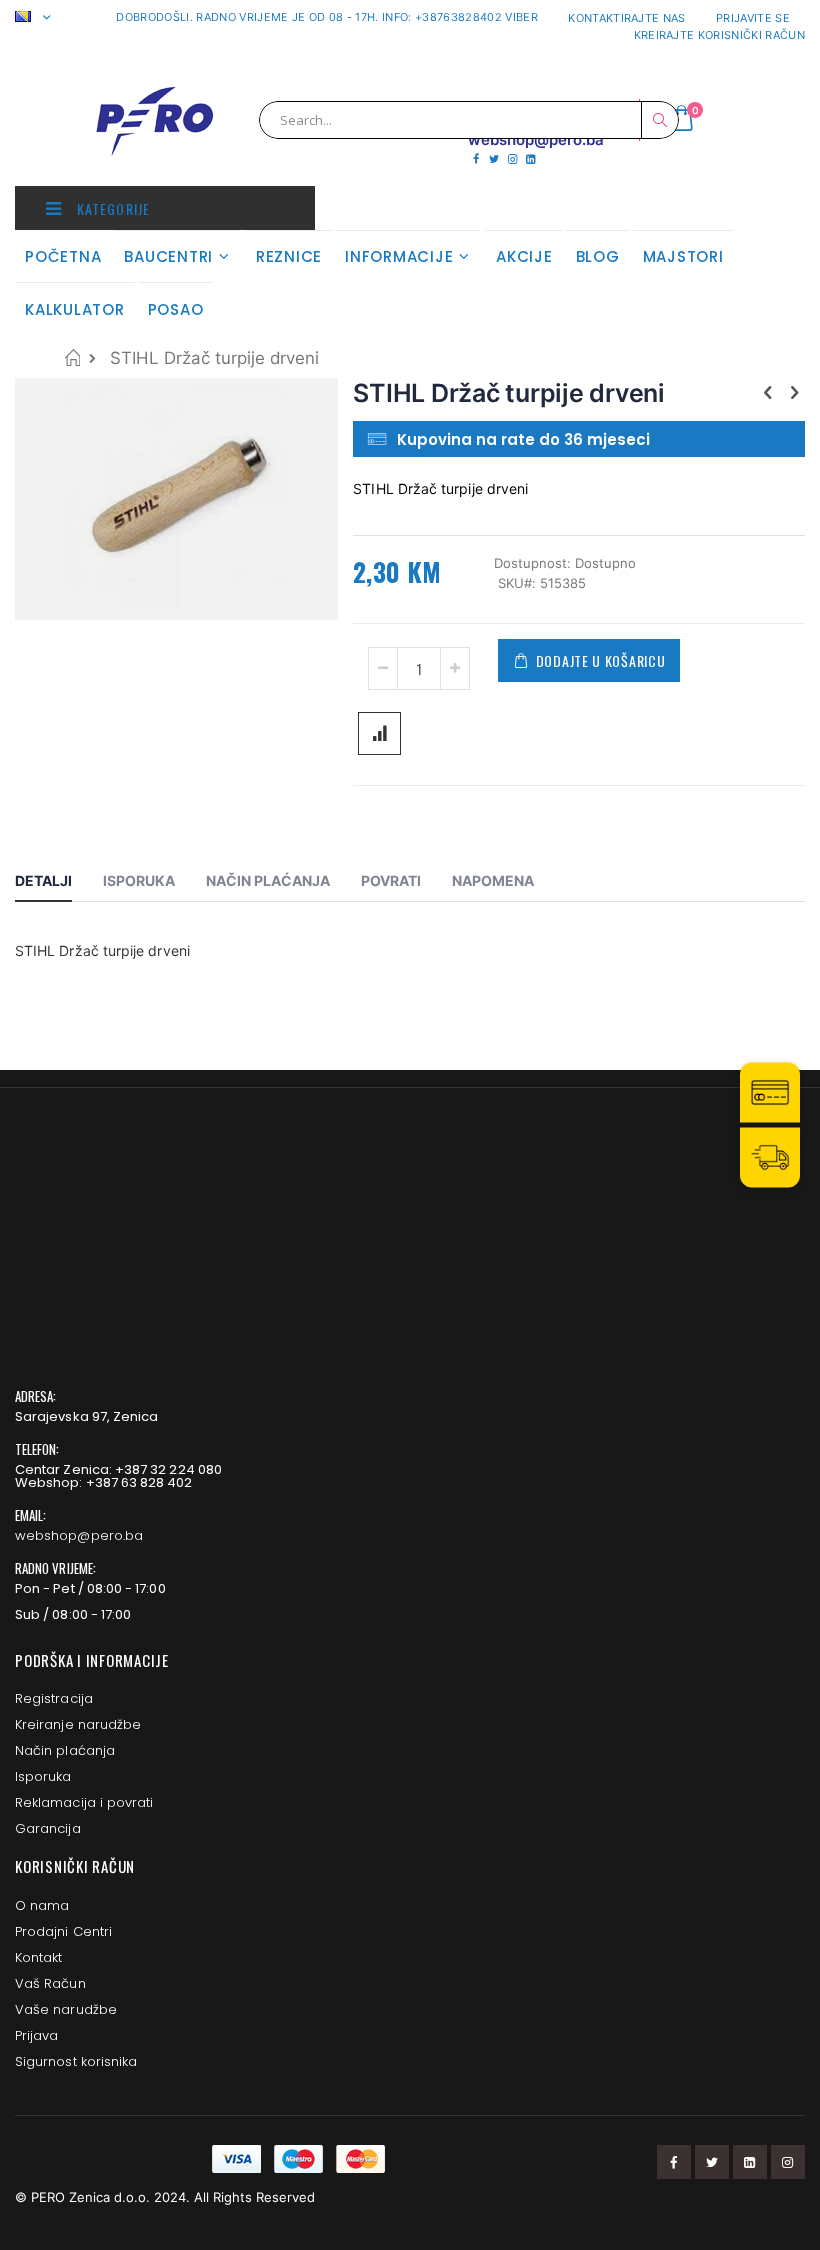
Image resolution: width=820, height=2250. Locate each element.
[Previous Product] (768, 392)
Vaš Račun (50, 1983)
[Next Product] (794, 392)
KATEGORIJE (111, 208)
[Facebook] (475, 159)
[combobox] (469, 120)
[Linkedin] (530, 159)
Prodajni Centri (63, 1931)
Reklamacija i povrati (84, 1802)
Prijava (36, 2035)
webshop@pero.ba (79, 1535)
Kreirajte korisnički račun (719, 35)
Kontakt (38, 1957)
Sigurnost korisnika (76, 2061)
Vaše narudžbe (66, 2009)
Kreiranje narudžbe (78, 1724)
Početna (72, 357)
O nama (42, 1905)
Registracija (54, 1698)
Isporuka (43, 1776)
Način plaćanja (65, 1750)
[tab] (58, 884)
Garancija (48, 1828)
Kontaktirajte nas (627, 18)
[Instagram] (512, 159)
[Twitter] (493, 159)
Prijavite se (753, 18)
